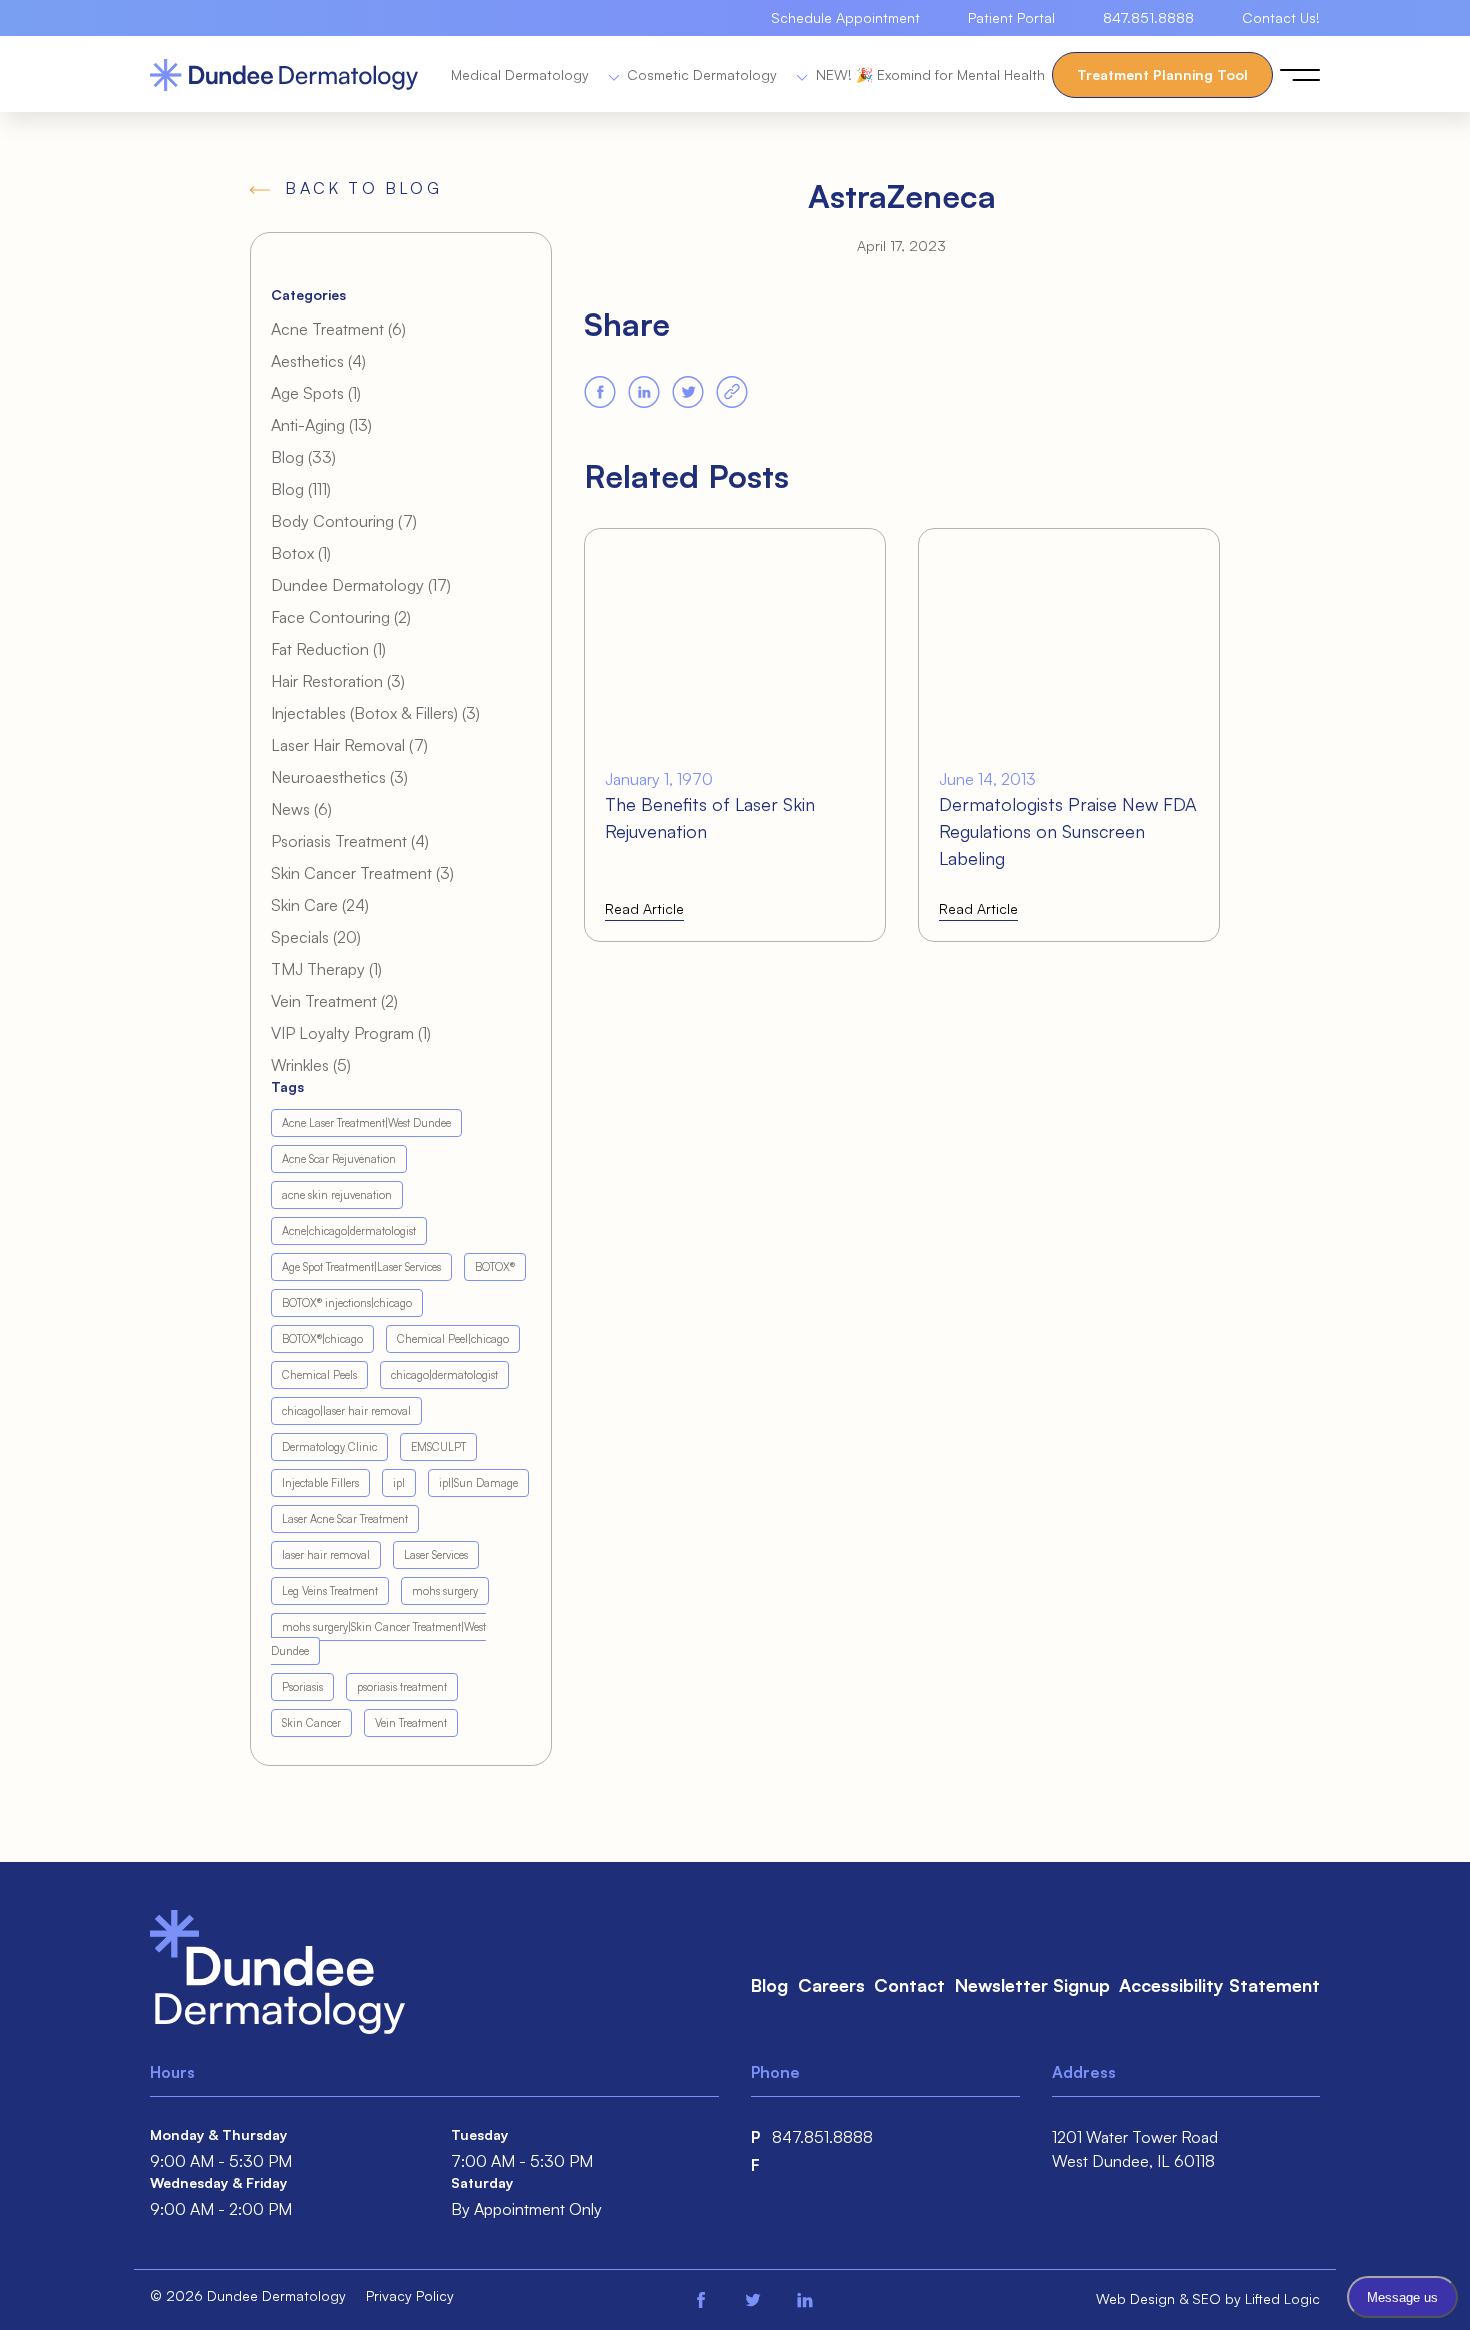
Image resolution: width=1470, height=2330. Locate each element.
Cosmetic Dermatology (704, 74)
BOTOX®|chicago (322, 1339)
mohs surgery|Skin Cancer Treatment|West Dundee (378, 1639)
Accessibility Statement (1219, 1985)
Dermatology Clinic (329, 1447)
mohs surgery (445, 1591)
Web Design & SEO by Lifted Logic (1208, 2298)
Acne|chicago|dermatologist (349, 1231)
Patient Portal (1011, 17)
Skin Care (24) (320, 905)
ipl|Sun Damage (478, 1483)
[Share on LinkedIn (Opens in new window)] (644, 392)
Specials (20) (316, 937)
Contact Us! (1281, 17)
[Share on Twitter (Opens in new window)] (688, 392)
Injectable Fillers (320, 1483)
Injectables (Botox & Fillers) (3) (375, 713)
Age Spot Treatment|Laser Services (361, 1267)
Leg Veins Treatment (330, 1591)
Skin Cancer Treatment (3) (362, 873)
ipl (399, 1483)
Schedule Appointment (845, 17)
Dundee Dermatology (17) (361, 585)
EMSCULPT (438, 1447)
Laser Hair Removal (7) (349, 745)
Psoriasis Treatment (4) (350, 841)
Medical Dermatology (522, 74)
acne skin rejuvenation (337, 1195)
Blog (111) (301, 489)
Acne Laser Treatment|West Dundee (366, 1123)
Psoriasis (302, 1687)
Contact (909, 1985)
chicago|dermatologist (444, 1375)
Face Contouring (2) (341, 617)
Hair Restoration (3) (338, 681)
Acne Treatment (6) (338, 329)
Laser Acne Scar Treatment (345, 1519)
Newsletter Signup (1032, 1985)
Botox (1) (301, 553)
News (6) (301, 809)
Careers (831, 1985)
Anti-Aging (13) (321, 425)
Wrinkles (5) (311, 1065)
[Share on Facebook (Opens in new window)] (600, 392)
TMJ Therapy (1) (326, 969)
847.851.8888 (1148, 17)
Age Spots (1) (316, 393)
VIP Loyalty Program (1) (351, 1033)
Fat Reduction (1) (328, 649)
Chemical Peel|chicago (453, 1339)
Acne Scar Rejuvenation (339, 1159)
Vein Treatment (411, 1723)
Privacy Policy (410, 2295)
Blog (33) (303, 457)
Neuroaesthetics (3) (339, 777)
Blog (769, 1985)
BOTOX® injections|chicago (347, 1303)
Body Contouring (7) (344, 521)
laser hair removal (326, 1555)
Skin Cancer (311, 1723)
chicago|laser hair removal (346, 1411)
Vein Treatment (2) (334, 1001)
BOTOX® (495, 1267)
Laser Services (436, 1555)
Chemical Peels (319, 1375)
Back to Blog (363, 188)
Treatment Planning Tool (1162, 74)
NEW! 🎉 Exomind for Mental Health (930, 74)
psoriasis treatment (402, 1687)
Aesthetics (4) (318, 361)
